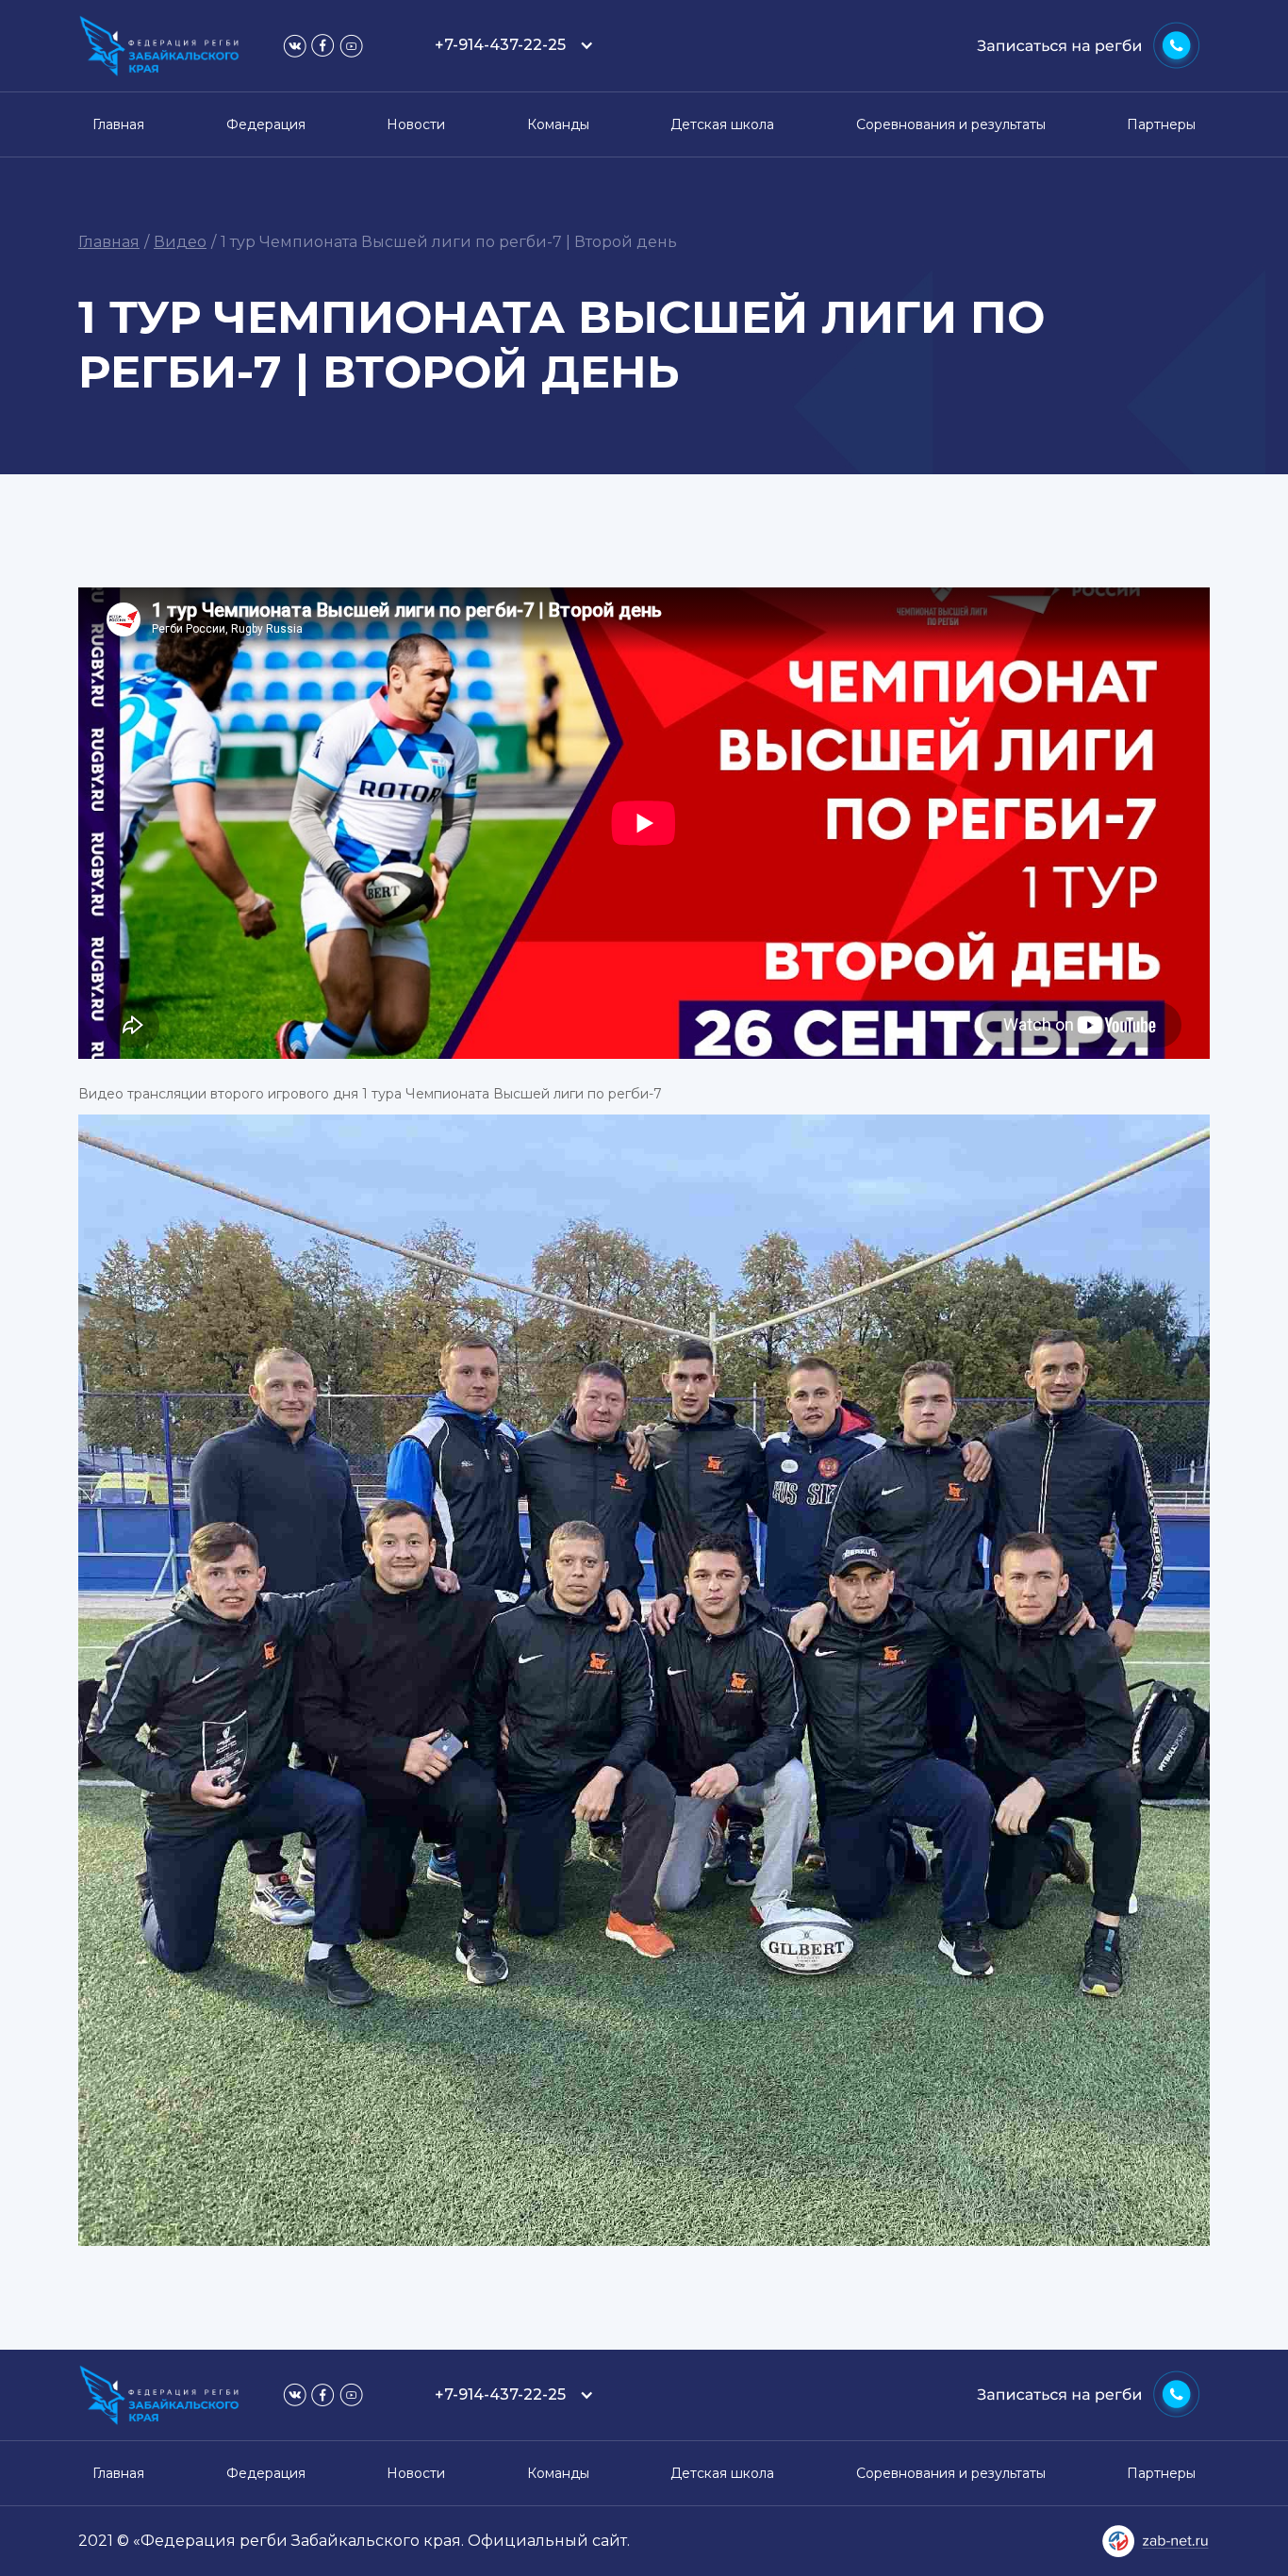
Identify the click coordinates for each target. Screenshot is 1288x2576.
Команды (558, 124)
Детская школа (722, 124)
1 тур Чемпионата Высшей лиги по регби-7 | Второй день (449, 242)
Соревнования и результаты (951, 124)
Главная (118, 124)
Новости (416, 124)
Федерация (266, 124)
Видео (180, 242)
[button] (510, 45)
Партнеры (1161, 124)
